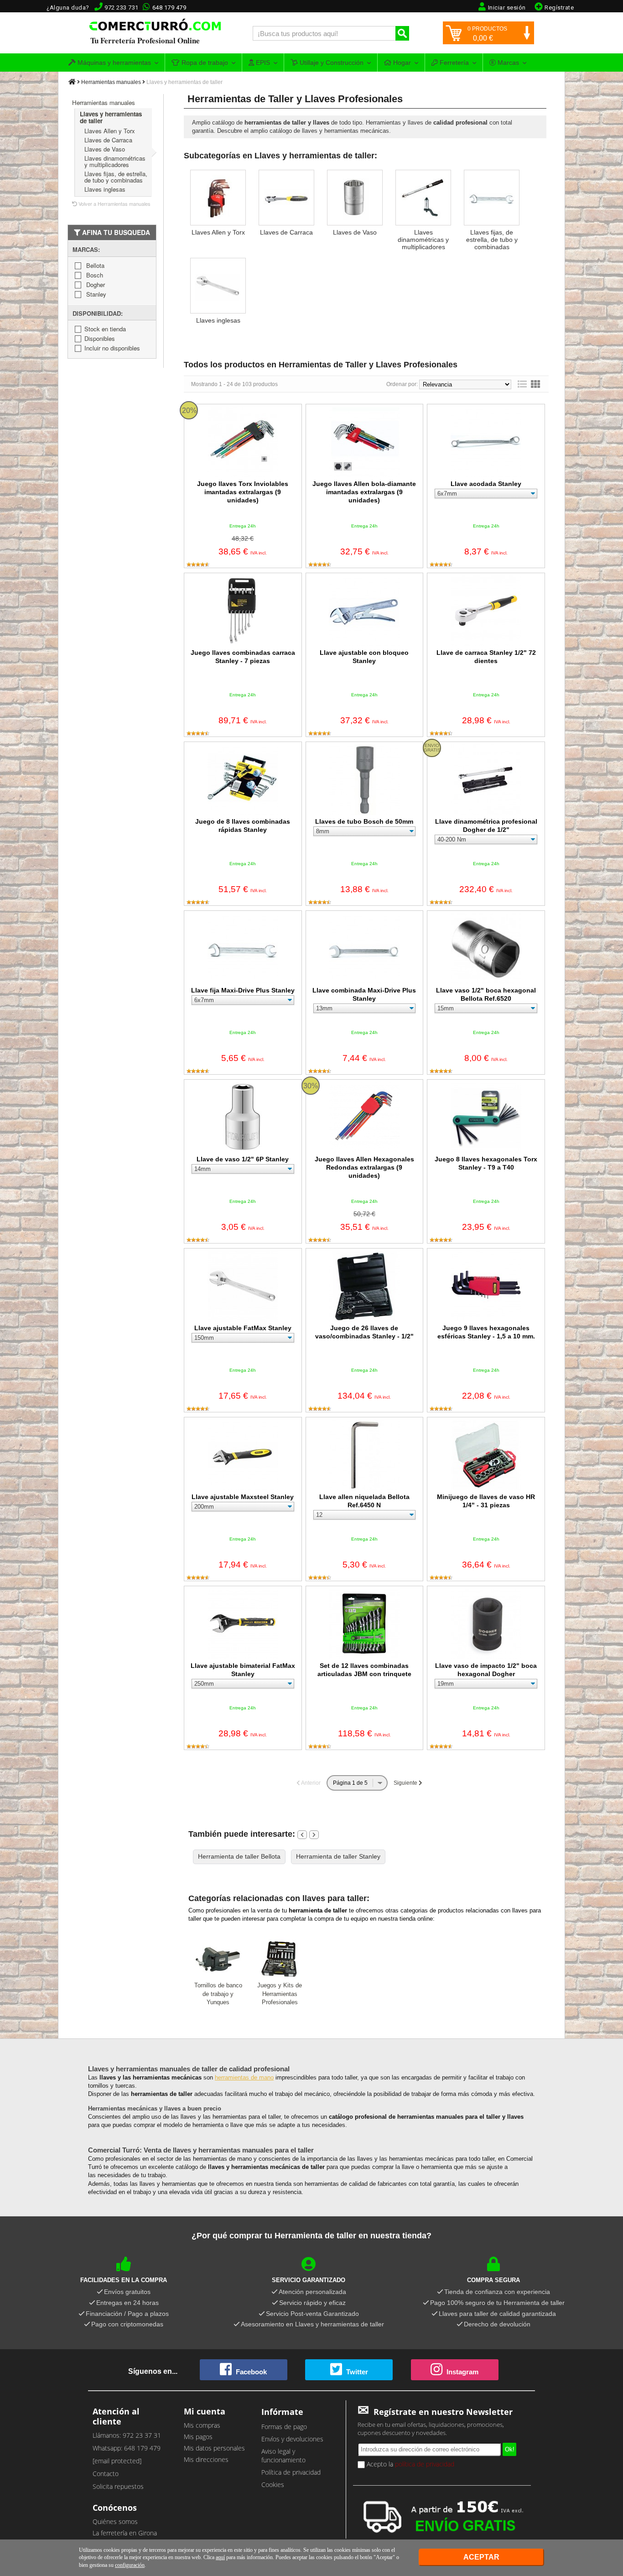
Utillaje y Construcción (331, 63)
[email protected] (117, 2461)
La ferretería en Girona (125, 2533)
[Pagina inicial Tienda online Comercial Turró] (72, 82)
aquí (220, 2557)
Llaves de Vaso (105, 149)
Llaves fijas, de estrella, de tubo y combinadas (116, 177)
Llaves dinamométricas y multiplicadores (115, 161)
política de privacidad (425, 2464)
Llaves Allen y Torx (110, 131)
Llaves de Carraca (108, 140)
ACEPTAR (481, 2557)
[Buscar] (402, 33)
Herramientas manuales (111, 82)
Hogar (401, 63)
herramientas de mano (244, 2077)
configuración (130, 2565)
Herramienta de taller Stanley (338, 1856)
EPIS (262, 63)
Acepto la (410, 2464)
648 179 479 (169, 8)
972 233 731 (122, 8)
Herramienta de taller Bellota (239, 1856)
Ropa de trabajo (204, 63)
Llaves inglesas (105, 189)
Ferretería (453, 63)
